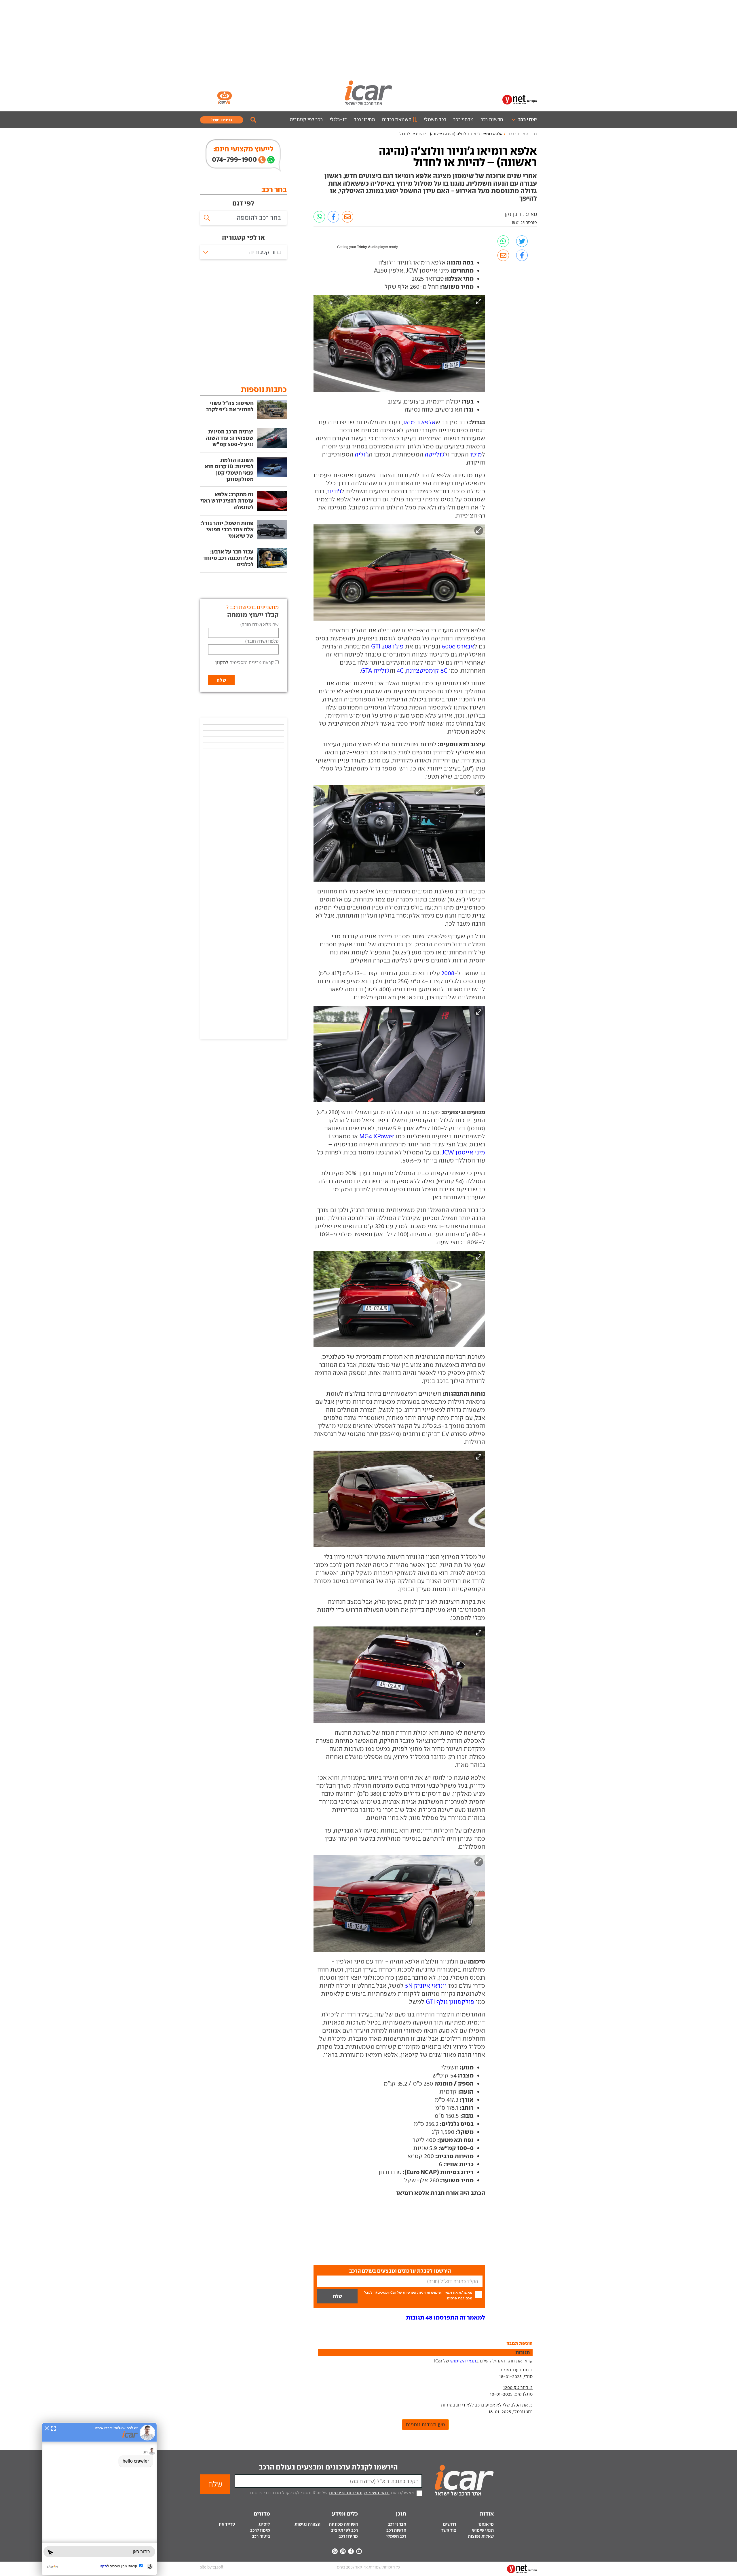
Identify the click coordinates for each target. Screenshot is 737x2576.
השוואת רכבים (397, 119)
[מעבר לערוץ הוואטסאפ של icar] (335, 2551)
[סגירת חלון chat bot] (47, 2428)
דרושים (450, 2524)
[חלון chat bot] (99, 2499)
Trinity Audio (367, 247)
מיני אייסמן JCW (463, 1152)
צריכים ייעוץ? (222, 120)
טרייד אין (227, 2524)
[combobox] (243, 252)
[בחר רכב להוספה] (243, 218)
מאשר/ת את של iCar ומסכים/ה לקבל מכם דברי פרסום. (418, 2295)
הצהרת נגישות (307, 2524)
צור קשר (449, 2530)
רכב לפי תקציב (344, 2530)
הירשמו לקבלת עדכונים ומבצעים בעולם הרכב (328, 2467)
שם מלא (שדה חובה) (260, 624)
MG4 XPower (377, 1136)
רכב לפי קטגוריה (306, 119)
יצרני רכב (528, 119)
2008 (448, 973)
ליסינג (264, 2524)
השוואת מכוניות (343, 2524)
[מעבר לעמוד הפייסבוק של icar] (351, 2551)
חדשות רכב (492, 119)
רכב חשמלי (435, 119)
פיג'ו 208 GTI (387, 646)
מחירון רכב (365, 119)
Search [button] (253, 120)
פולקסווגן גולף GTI (450, 2002)
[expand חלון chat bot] (53, 2428)
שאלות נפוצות (481, 2536)
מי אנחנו (486, 2524)
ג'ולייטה (435, 454)
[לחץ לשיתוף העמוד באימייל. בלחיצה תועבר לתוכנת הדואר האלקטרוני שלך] (347, 217)
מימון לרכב (260, 2530)
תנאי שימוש (483, 2530)
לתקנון (222, 662)
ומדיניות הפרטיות (416, 2292)
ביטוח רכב (261, 2536)
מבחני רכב (463, 119)
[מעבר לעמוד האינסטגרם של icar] (343, 2551)
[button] (446, 2317)
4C (400, 670)
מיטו (476, 454)
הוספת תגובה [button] (519, 2343)
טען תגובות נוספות (425, 2425)
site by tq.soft (212, 2567)
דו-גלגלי (338, 119)
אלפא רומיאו (419, 422)
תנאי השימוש (441, 2292)
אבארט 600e (458, 646)
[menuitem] (522, 120)
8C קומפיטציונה (427, 670)
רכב (534, 134)
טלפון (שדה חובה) (262, 641)
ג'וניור (334, 491)
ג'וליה (362, 454)
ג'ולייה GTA (375, 670)
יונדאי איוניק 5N (426, 1986)
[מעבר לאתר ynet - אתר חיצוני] (520, 99)
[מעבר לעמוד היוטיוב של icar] (359, 2551)
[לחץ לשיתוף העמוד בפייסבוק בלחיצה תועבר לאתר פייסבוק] (333, 217)
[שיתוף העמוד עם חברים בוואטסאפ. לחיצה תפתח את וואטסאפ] (319, 217)
